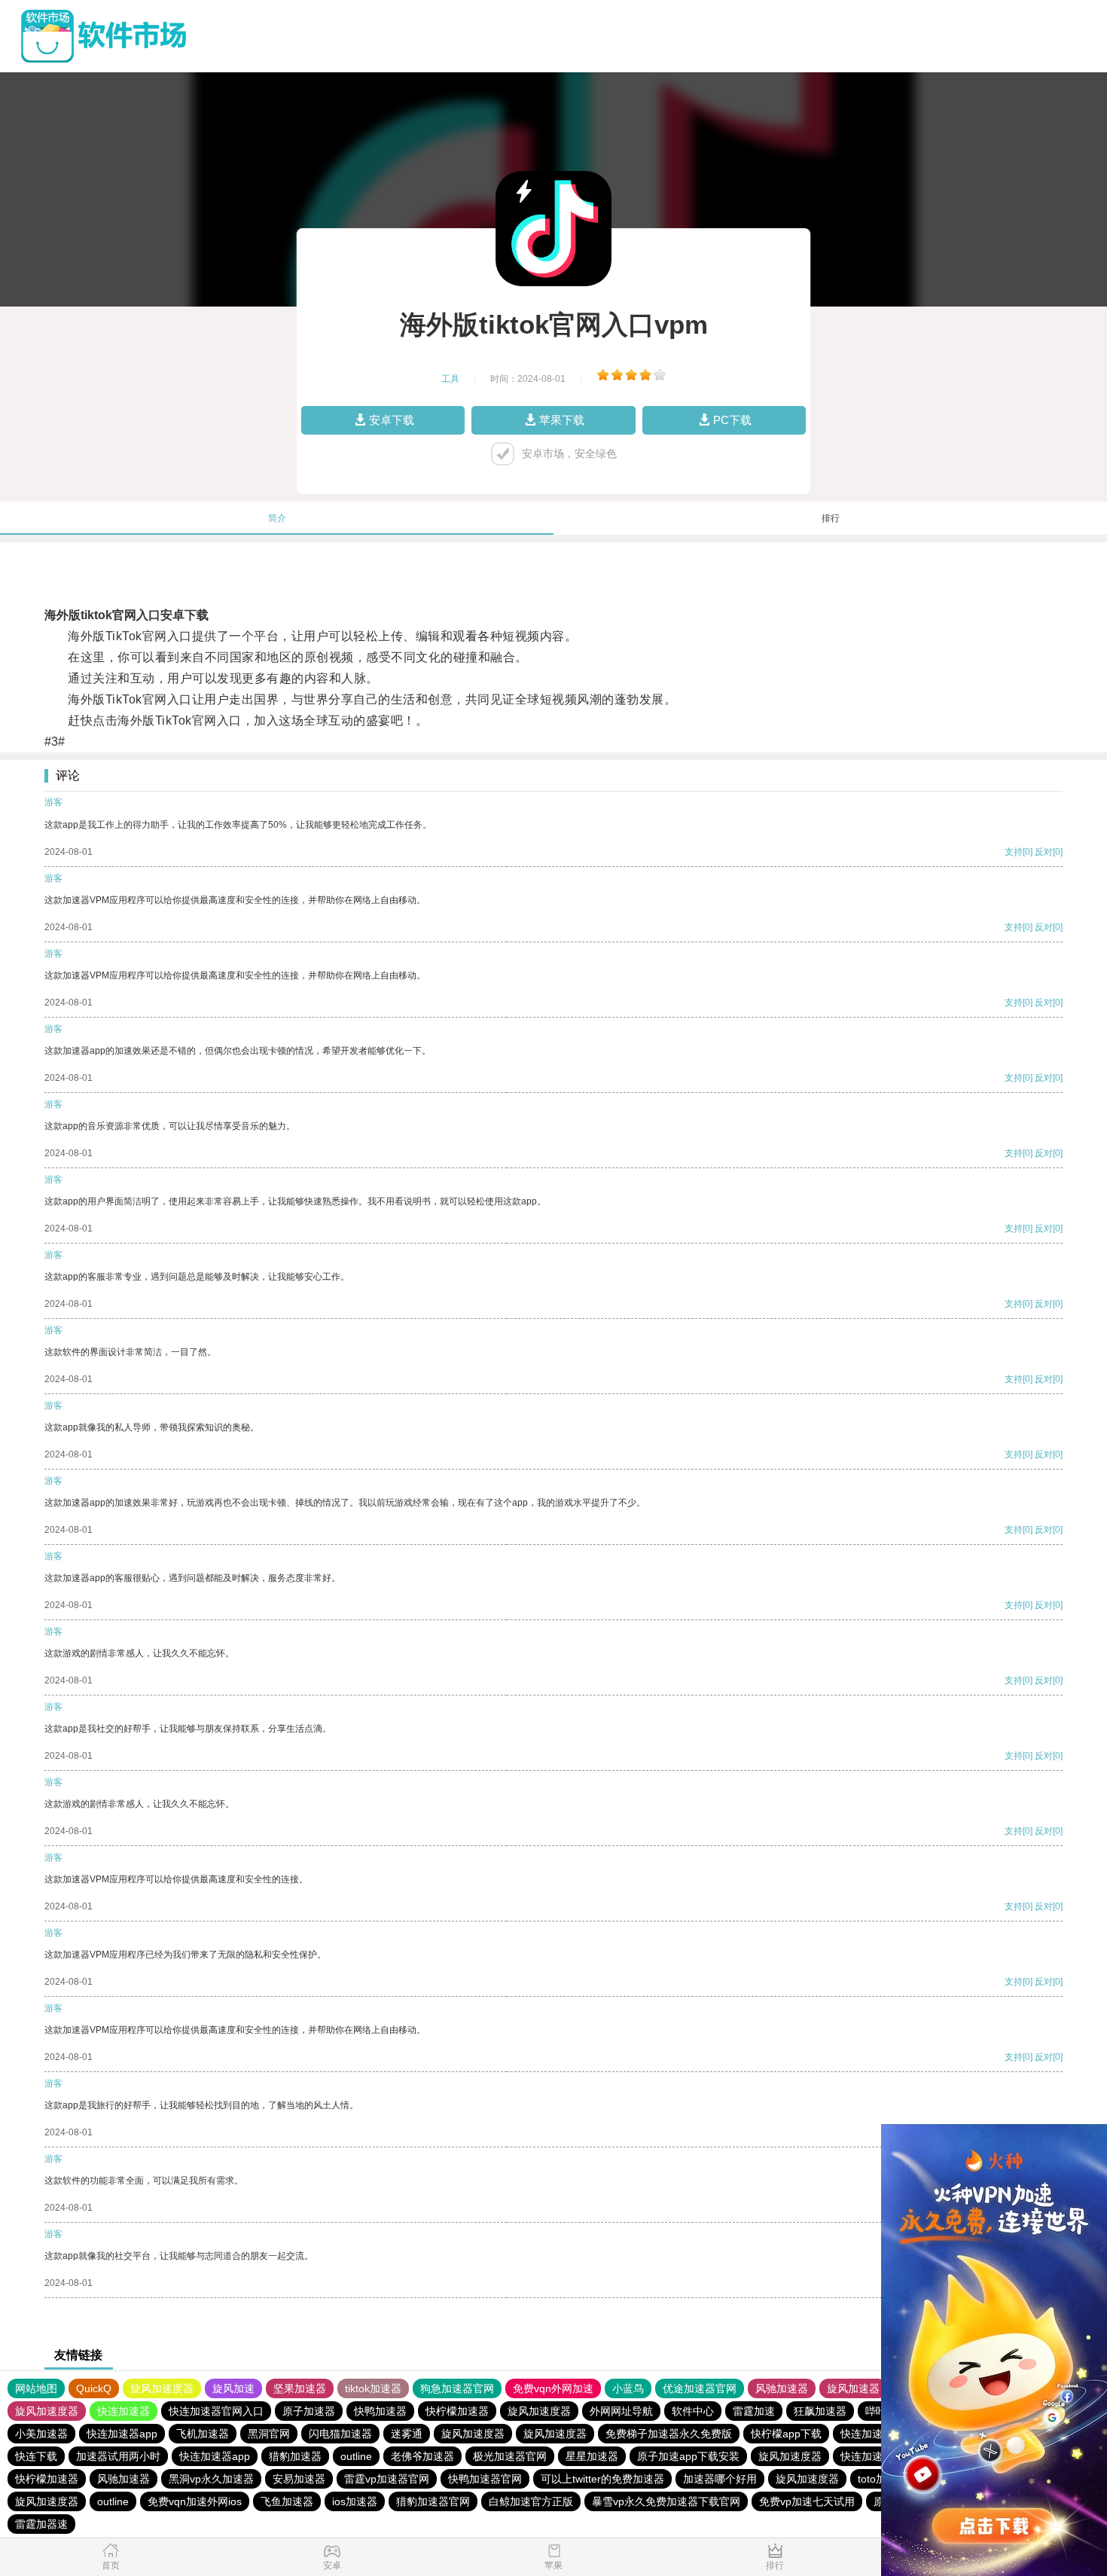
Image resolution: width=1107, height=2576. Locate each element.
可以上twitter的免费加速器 (602, 2479)
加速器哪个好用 (720, 2479)
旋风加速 (233, 2388)
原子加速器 (309, 2411)
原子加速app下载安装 (688, 2456)
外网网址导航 (621, 2411)
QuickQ (94, 2388)
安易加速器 (299, 2479)
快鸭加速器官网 (485, 2479)
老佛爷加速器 (422, 2456)
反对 (1044, 852)
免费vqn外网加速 (553, 2388)
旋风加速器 (853, 2388)
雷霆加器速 (41, 2524)
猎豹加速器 (295, 2456)
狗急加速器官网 (457, 2388)
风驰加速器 (782, 2388)
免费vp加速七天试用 (807, 2501)
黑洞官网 (269, 2434)
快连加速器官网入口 (216, 2411)
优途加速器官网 (700, 2388)
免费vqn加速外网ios (195, 2501)
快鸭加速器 (380, 2411)
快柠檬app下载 (786, 2434)
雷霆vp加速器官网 (387, 2479)
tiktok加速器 (373, 2388)
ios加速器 (355, 2501)
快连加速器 (124, 2411)
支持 (1014, 852)
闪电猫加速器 (340, 2434)
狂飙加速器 (820, 2411)
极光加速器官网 (510, 2456)
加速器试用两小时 (118, 2456)
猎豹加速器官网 (433, 2501)
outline (356, 2456)
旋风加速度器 (162, 2388)
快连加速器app (122, 2434)
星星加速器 (592, 2456)
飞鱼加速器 (287, 2501)
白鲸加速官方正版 (531, 2501)
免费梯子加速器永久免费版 (669, 2434)
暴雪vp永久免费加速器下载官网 (666, 2501)
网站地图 (36, 2388)
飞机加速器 (203, 2434)
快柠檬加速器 (457, 2411)
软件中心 (693, 2411)
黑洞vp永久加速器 (211, 2479)
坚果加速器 (300, 2388)
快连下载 (36, 2456)
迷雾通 (407, 2434)
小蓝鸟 (628, 2388)
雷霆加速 (754, 2411)
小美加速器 (41, 2434)
